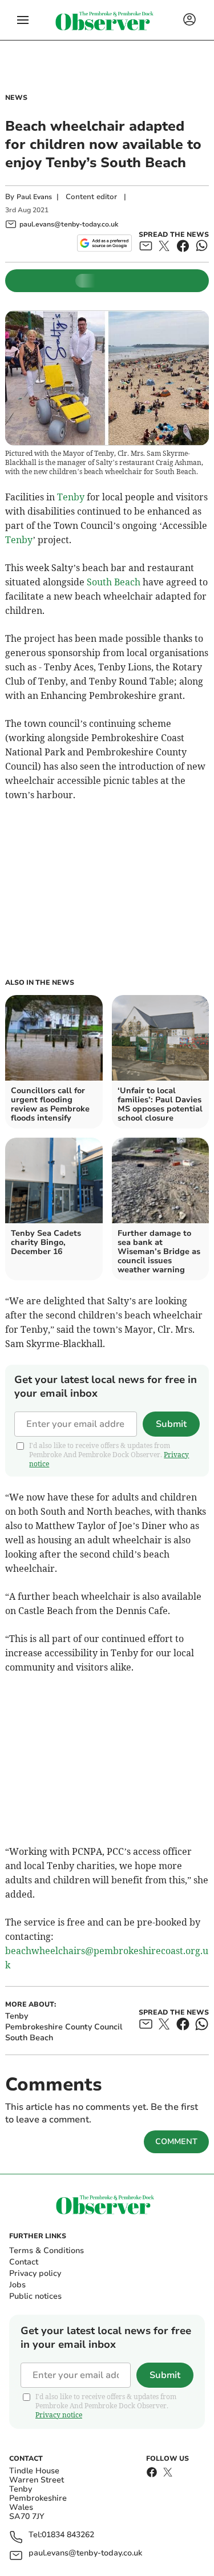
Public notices (35, 2296)
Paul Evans (34, 197)
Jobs (17, 2285)
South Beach (114, 582)
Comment (176, 2142)
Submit (171, 1424)
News (16, 98)
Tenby (71, 497)
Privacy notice (59, 2415)
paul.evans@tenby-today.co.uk (85, 2553)
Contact (24, 2262)
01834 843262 (68, 2535)
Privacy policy (35, 2273)
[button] (23, 20)
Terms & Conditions (47, 2251)
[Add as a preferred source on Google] (104, 243)
